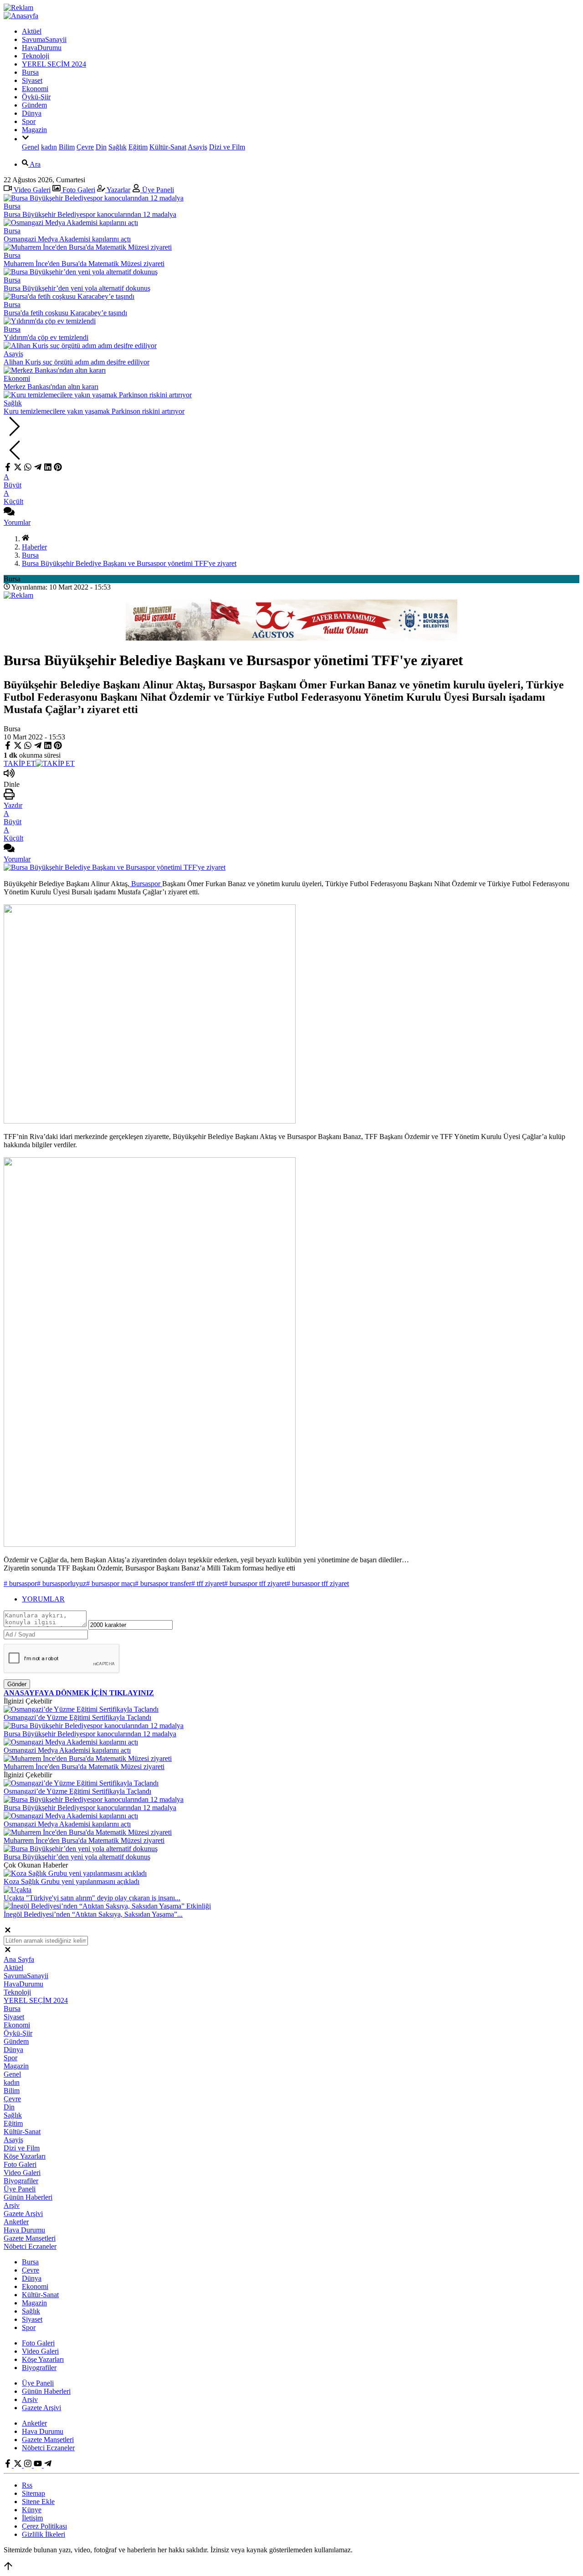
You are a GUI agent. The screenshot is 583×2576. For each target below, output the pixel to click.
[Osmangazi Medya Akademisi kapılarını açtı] (71, 1742)
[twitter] (18, 469)
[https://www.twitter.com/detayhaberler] (19, 2465)
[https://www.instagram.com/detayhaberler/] (29, 2465)
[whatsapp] (28, 469)
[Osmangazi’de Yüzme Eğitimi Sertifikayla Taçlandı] (81, 1709)
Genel (31, 147)
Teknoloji (36, 56)
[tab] (301, 1599)
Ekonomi (35, 89)
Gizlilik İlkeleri (43, 2534)
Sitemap (33, 2493)
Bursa (30, 72)
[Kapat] (8, 1932)
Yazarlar (118, 190)
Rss (27, 2485)
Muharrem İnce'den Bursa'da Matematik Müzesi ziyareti (84, 1767)
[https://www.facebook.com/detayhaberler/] (9, 2465)
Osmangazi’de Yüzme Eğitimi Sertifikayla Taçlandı (77, 1717)
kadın (49, 147)
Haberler (34, 547)
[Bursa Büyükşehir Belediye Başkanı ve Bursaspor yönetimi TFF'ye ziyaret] (115, 867)
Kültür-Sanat (168, 147)
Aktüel (32, 31)
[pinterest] (58, 469)
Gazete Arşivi (23, 2214)
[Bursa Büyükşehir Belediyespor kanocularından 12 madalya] (94, 1726)
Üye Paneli (157, 190)
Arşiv (12, 2205)
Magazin (34, 130)
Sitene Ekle (38, 2502)
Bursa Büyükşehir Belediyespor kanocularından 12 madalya (90, 1734)
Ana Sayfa (19, 1959)
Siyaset (32, 80)
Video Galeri (31, 190)
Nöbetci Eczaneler (30, 2246)
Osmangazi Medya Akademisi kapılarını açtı (67, 1750)
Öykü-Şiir (36, 97)
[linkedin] (48, 469)
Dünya (32, 113)
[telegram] (38, 469)
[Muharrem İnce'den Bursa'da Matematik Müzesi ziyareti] (88, 1758)
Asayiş (197, 147)
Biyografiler (21, 2181)
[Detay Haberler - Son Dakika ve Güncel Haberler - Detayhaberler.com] (21, 16)
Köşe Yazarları (25, 2156)
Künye (32, 2510)
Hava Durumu (24, 2230)
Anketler (16, 2222)
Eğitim (138, 147)
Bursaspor (146, 884)
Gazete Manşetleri (30, 2238)
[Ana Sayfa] (26, 539)
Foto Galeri (78, 190)
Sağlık (118, 147)
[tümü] (26, 139)
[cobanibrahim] (48, 2465)
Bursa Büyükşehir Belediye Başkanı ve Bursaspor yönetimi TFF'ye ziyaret (129, 563)
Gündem (34, 105)
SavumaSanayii (44, 39)
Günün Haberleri (28, 2197)
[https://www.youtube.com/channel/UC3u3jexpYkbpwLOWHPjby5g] (39, 2465)
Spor (29, 121)
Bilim (67, 147)
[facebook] (9, 469)
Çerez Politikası (44, 2526)
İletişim (32, 2518)
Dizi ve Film (227, 147)
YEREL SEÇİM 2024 (54, 64)
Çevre (85, 147)
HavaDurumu (42, 48)
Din (101, 147)
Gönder (17, 1684)
